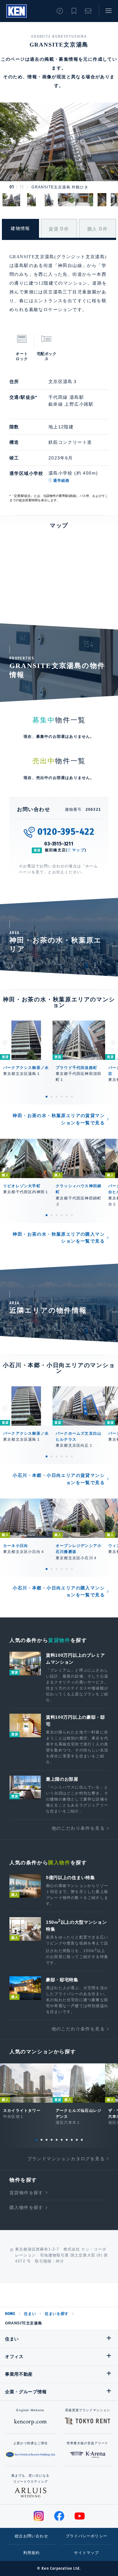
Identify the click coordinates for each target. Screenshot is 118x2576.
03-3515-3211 (59, 844)
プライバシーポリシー (87, 2536)
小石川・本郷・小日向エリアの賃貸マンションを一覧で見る (59, 1479)
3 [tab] (57, 1097)
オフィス (14, 2356)
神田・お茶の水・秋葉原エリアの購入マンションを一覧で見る (59, 1238)
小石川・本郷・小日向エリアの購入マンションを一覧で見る (59, 1591)
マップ (78, 850)
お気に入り (74, 11)
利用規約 (32, 2553)
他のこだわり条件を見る (78, 1828)
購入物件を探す (26, 2207)
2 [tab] (52, 1097)
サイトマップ (86, 2553)
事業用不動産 (19, 2374)
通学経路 (62, 481)
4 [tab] (62, 1097)
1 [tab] (47, 1097)
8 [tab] (72, 2140)
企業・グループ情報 (26, 2392)
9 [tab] (77, 2140)
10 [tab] (82, 2140)
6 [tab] (72, 1097)
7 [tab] (67, 2140)
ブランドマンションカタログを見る (66, 2159)
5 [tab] (67, 1097)
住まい (30, 2314)
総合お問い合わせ (31, 2536)
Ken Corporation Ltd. (17, 11)
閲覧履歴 (60, 11)
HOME (10, 2314)
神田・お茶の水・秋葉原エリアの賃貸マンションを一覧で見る (59, 1119)
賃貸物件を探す (26, 2193)
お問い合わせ (88, 11)
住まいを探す (57, 2314)
